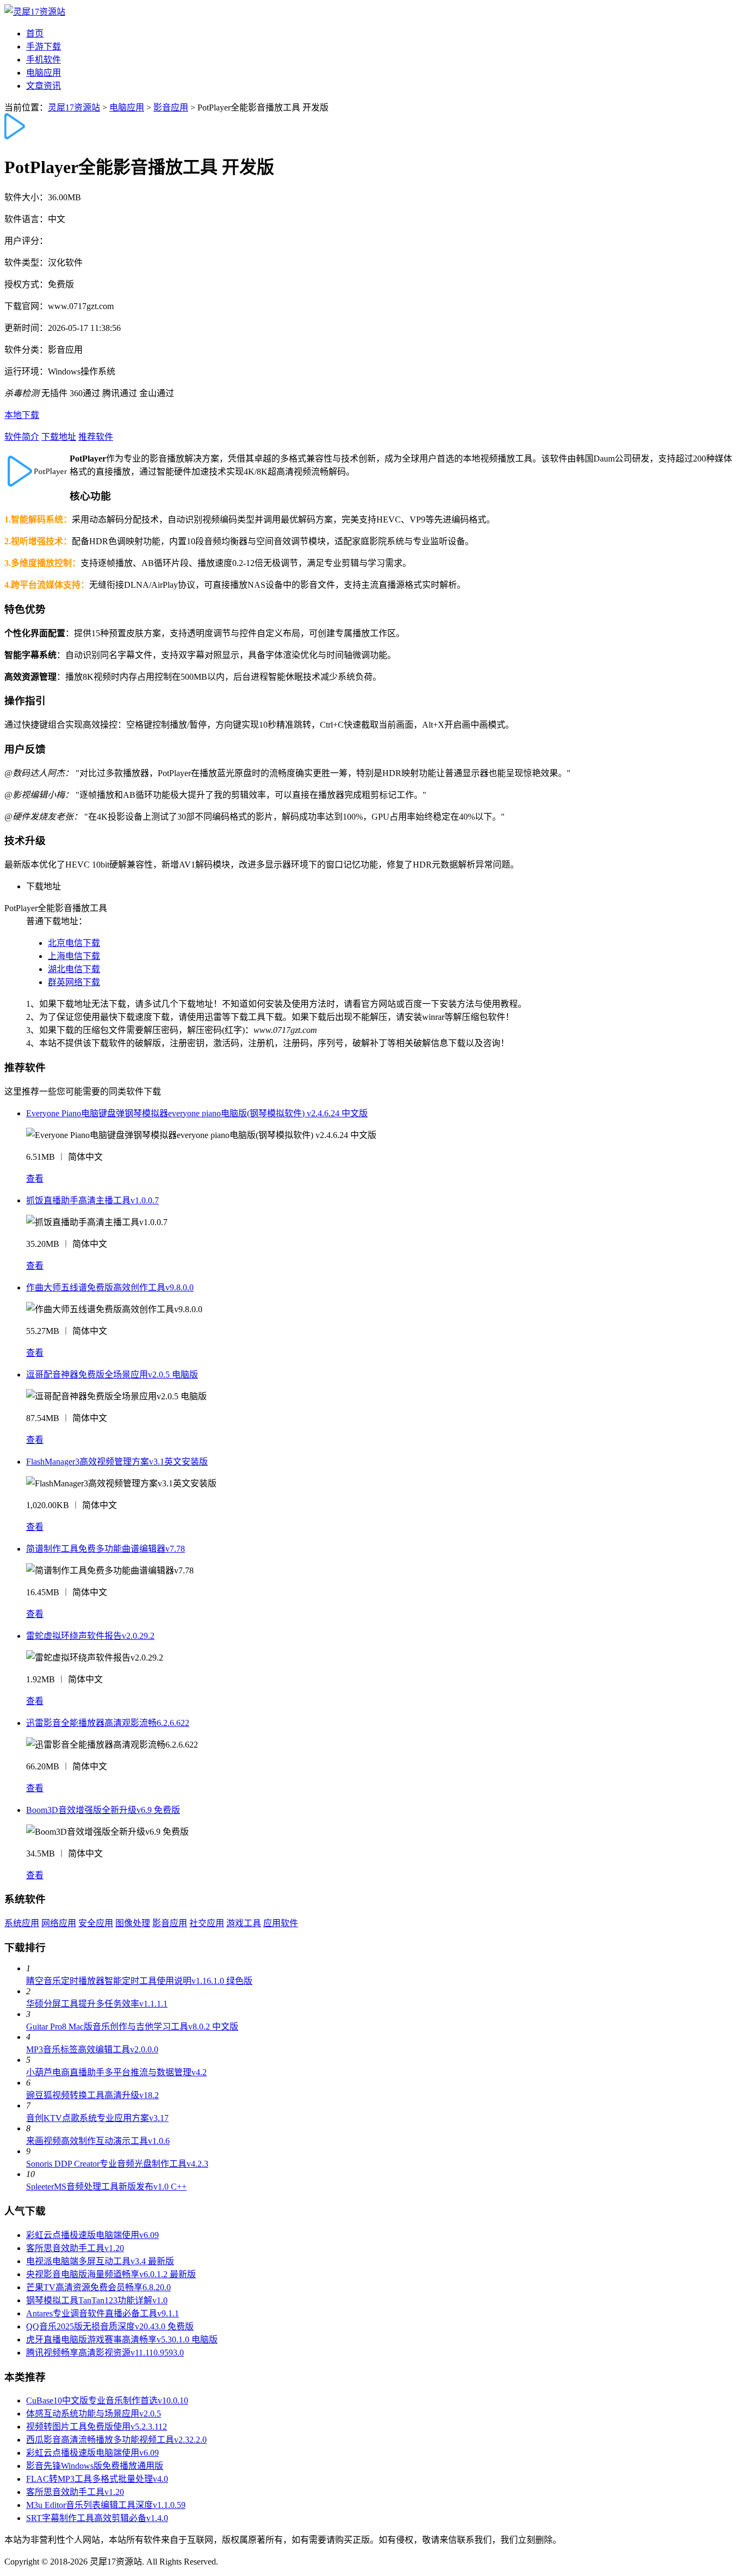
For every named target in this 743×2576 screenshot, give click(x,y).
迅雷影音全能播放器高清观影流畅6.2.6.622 (108, 1723)
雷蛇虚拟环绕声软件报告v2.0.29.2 (90, 1636)
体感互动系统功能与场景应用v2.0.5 (94, 2414)
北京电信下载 (74, 943)
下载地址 (59, 437)
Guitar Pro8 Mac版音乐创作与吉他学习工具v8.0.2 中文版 (132, 2027)
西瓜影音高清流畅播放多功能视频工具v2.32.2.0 (116, 2440)
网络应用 (59, 1923)
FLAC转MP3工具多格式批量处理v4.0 (97, 2479)
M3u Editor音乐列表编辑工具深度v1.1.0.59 (106, 2505)
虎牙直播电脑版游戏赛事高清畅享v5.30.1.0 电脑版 (122, 2340)
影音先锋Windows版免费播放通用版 (95, 2466)
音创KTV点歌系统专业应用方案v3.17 (97, 2118)
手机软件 (44, 60)
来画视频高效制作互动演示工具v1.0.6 (98, 2141)
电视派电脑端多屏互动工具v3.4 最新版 (100, 2261)
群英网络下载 (74, 982)
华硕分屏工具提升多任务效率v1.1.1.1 (97, 2004)
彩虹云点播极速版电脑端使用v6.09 (92, 2235)
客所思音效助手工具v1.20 (75, 2248)
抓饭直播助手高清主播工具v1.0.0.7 (92, 1200)
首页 (35, 33)
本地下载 (22, 415)
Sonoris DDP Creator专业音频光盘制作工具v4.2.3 (117, 2164)
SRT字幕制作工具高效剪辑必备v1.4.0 (97, 2518)
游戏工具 (244, 1923)
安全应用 (96, 1923)
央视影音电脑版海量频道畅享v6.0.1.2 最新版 (111, 2274)
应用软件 (281, 1923)
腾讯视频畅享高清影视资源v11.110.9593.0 (105, 2353)
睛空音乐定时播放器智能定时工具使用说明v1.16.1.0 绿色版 (139, 1981)
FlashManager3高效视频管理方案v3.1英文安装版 (117, 1462)
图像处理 (133, 1923)
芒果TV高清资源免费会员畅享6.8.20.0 (98, 2287)
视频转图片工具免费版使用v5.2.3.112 (97, 2427)
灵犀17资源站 (74, 107)
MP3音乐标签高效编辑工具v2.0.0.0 (92, 2049)
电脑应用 (44, 73)
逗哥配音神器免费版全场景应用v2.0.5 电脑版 (112, 1375)
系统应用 (22, 1923)
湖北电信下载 (74, 969)
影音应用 (171, 107)
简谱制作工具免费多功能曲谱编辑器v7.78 (106, 1549)
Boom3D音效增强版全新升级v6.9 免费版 (103, 1810)
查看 (35, 1179)
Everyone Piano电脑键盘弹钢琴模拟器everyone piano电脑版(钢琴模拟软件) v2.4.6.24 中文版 (197, 1113)
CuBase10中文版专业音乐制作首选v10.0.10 (107, 2400)
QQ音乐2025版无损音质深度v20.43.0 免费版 (110, 2326)
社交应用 (207, 1923)
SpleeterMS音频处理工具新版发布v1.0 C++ (106, 2187)
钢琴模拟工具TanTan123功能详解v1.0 (97, 2300)
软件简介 (22, 437)
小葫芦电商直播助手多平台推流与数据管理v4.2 (116, 2072)
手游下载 (44, 47)
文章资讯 (44, 86)
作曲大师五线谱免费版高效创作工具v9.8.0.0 (110, 1287)
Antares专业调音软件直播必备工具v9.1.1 (103, 2313)
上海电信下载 (74, 956)
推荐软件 (96, 437)
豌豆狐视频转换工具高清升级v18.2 (92, 2095)
